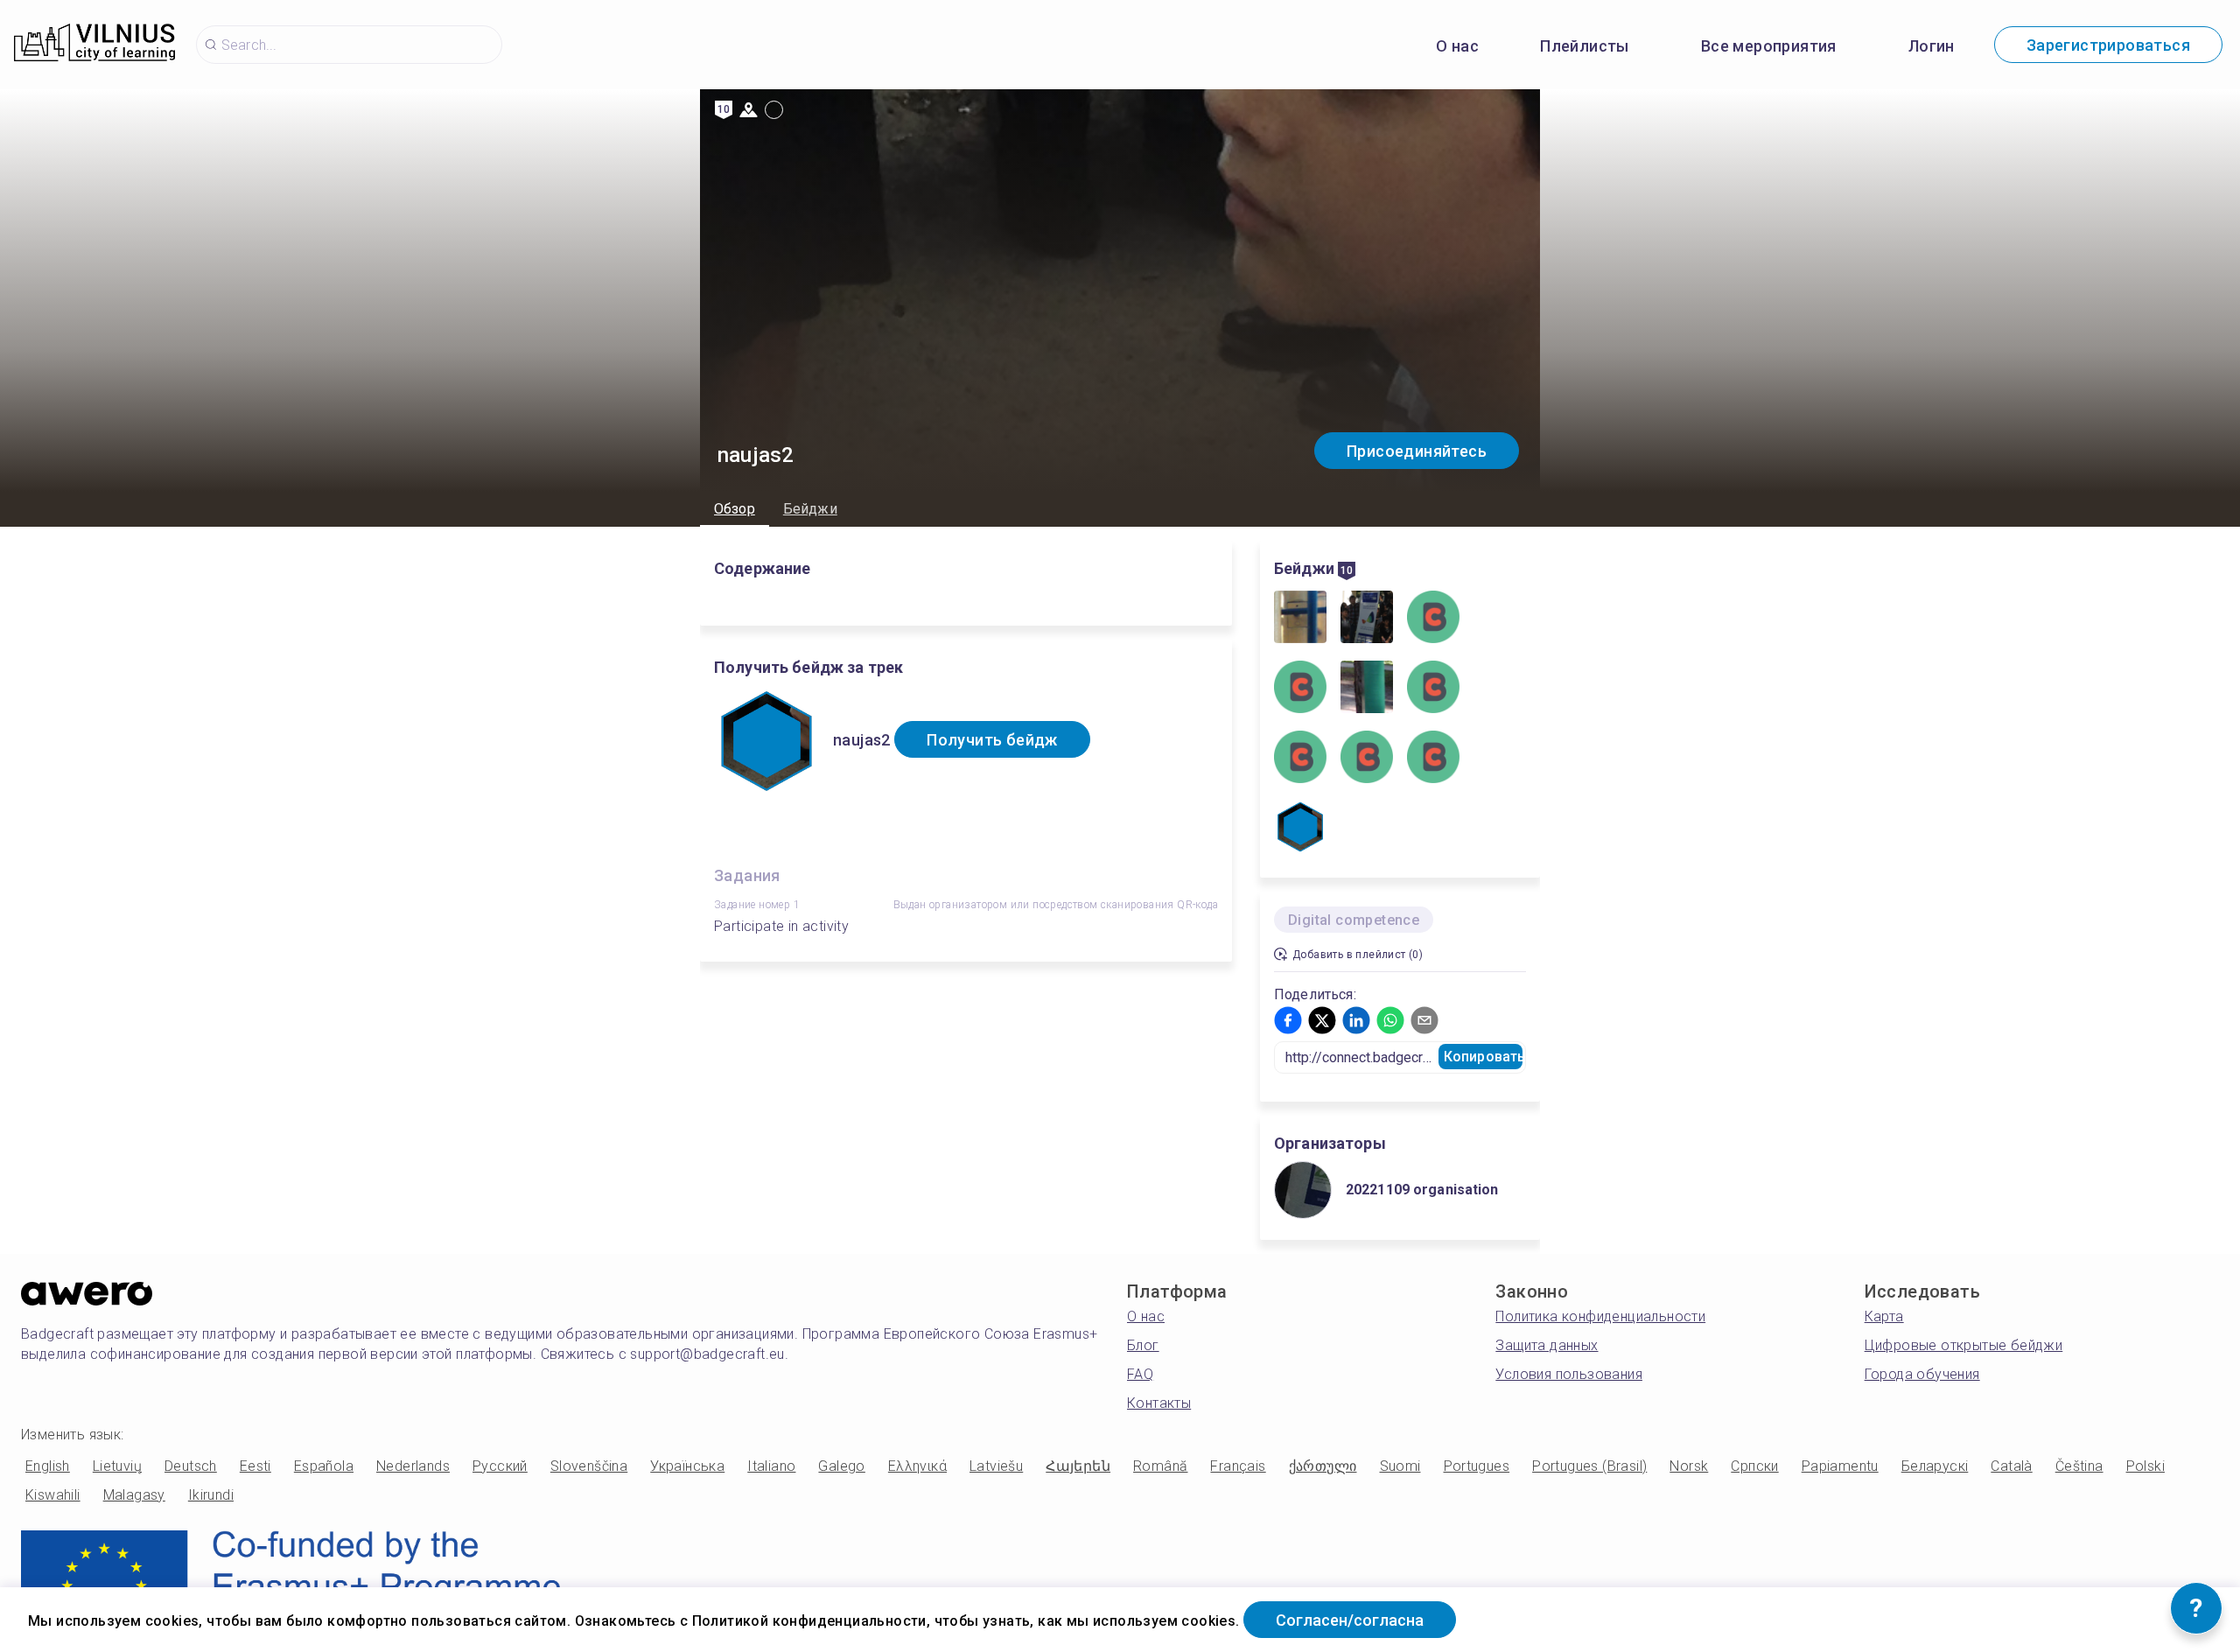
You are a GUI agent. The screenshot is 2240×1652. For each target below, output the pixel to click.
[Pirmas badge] (1367, 689)
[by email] (1300, 759)
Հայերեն (1078, 1466)
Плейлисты (1585, 46)
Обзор (735, 509)
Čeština (2079, 1466)
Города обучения (1922, 1374)
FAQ (1140, 1374)
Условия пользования (1569, 1374)
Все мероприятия (1769, 46)
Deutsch (191, 1466)
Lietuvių (117, 1466)
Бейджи (810, 509)
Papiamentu (1840, 1466)
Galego (841, 1466)
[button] (1288, 1020)
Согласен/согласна (1350, 1620)
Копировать (1483, 1057)
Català (2011, 1466)
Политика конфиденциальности (1600, 1316)
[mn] (1433, 759)
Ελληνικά (917, 1466)
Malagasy (134, 1495)
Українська (687, 1466)
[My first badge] (1433, 619)
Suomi (1400, 1466)
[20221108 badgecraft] (1367, 619)
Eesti (255, 1466)
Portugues (1477, 1466)
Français (1238, 1466)
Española (324, 1466)
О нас (1457, 46)
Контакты (1159, 1403)
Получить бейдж (992, 740)
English (48, 1466)
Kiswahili (53, 1495)
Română (1160, 1466)
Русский (500, 1466)
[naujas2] (1300, 829)
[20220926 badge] (1300, 619)
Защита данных (1547, 1345)
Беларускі (1935, 1466)
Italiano (771, 1466)
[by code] (1433, 689)
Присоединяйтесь (1417, 451)
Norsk (1689, 1466)
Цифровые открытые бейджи (1964, 1345)
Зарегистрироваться (2108, 45)
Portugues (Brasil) (1589, 1466)
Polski (2145, 1466)
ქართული (1323, 1466)
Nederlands (413, 1466)
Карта (1884, 1316)
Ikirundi (211, 1495)
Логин (1932, 46)
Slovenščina (589, 1466)
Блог (1143, 1345)
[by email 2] (1367, 759)
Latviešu (996, 1466)
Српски (1754, 1466)
